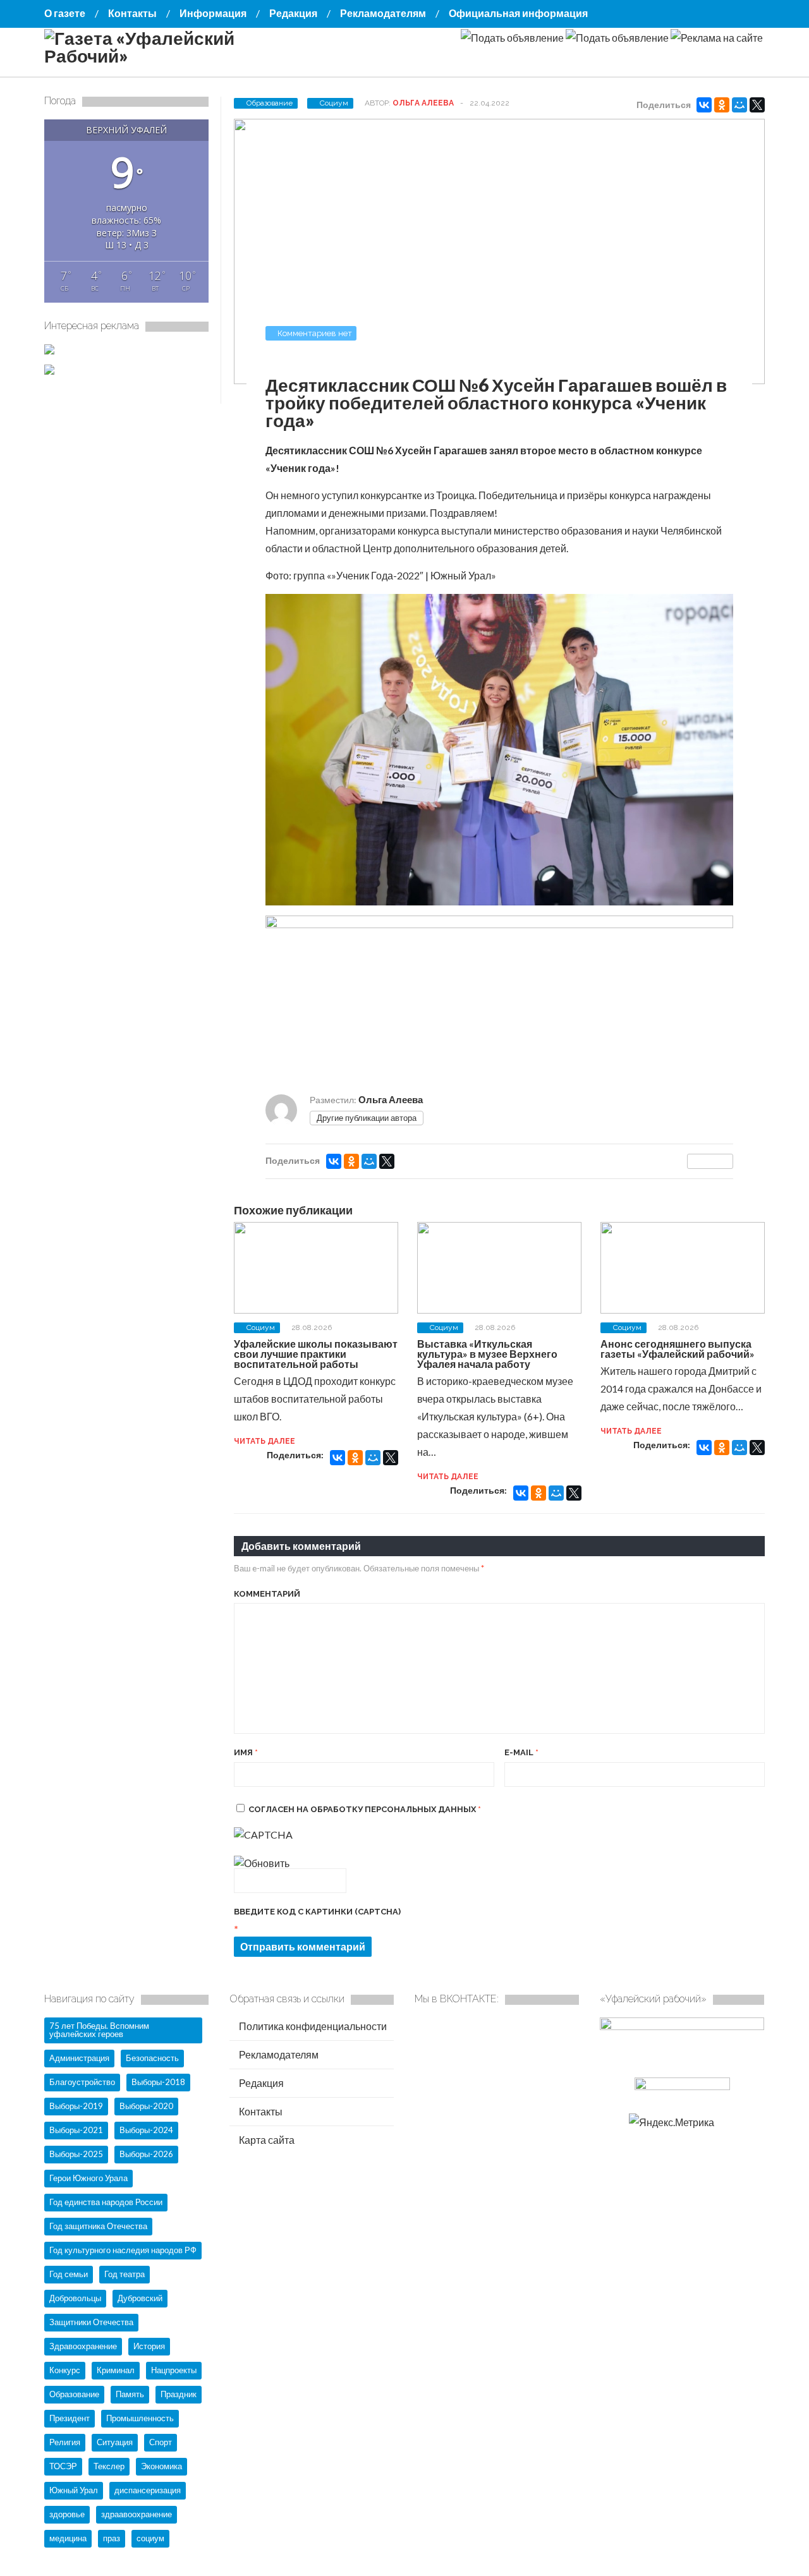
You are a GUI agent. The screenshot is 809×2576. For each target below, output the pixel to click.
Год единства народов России (106, 2202)
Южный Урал (74, 2490)
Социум (334, 103)
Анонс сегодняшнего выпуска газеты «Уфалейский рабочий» (678, 1349)
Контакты (132, 13)
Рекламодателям (383, 13)
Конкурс (65, 2370)
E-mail (521, 1752)
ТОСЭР (63, 2466)
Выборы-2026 (146, 2154)
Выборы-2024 (146, 2130)
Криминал (116, 2370)
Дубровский (140, 2298)
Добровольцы (75, 2298)
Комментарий (267, 1594)
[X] (757, 105)
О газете (65, 13)
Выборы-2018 (158, 2082)
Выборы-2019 (76, 2106)
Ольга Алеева (423, 103)
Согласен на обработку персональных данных (365, 1809)
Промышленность (140, 2418)
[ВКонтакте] (704, 105)
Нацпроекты (174, 2370)
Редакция (293, 13)
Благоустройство (82, 2082)
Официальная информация (518, 13)
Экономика (161, 2466)
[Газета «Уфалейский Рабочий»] (171, 56)
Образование (270, 103)
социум (150, 2538)
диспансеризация (148, 2490)
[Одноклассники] (722, 105)
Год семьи (69, 2274)
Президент (70, 2418)
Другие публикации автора (367, 1118)
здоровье (67, 2514)
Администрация (79, 2058)
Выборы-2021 (76, 2130)
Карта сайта (266, 2140)
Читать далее (265, 1441)
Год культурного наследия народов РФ (123, 2250)
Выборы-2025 (76, 2154)
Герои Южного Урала (88, 2178)
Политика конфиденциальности (312, 2026)
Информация (213, 13)
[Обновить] (262, 1863)
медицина (68, 2538)
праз (112, 2538)
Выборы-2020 (146, 2106)
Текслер (109, 2466)
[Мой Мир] (739, 105)
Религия (65, 2442)
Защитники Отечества (91, 2322)
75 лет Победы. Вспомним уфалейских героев (99, 2030)
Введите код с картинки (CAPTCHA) (317, 1912)
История (149, 2346)
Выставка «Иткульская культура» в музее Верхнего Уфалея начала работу (487, 1354)
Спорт (161, 2442)
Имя (246, 1752)
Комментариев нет (315, 333)
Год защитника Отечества (98, 2226)
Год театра (125, 2274)
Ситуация (115, 2442)
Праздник (179, 2394)
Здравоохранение (83, 2346)
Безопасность (152, 2058)
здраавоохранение (137, 2514)
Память (130, 2394)
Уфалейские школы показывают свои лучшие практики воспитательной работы (316, 1354)
